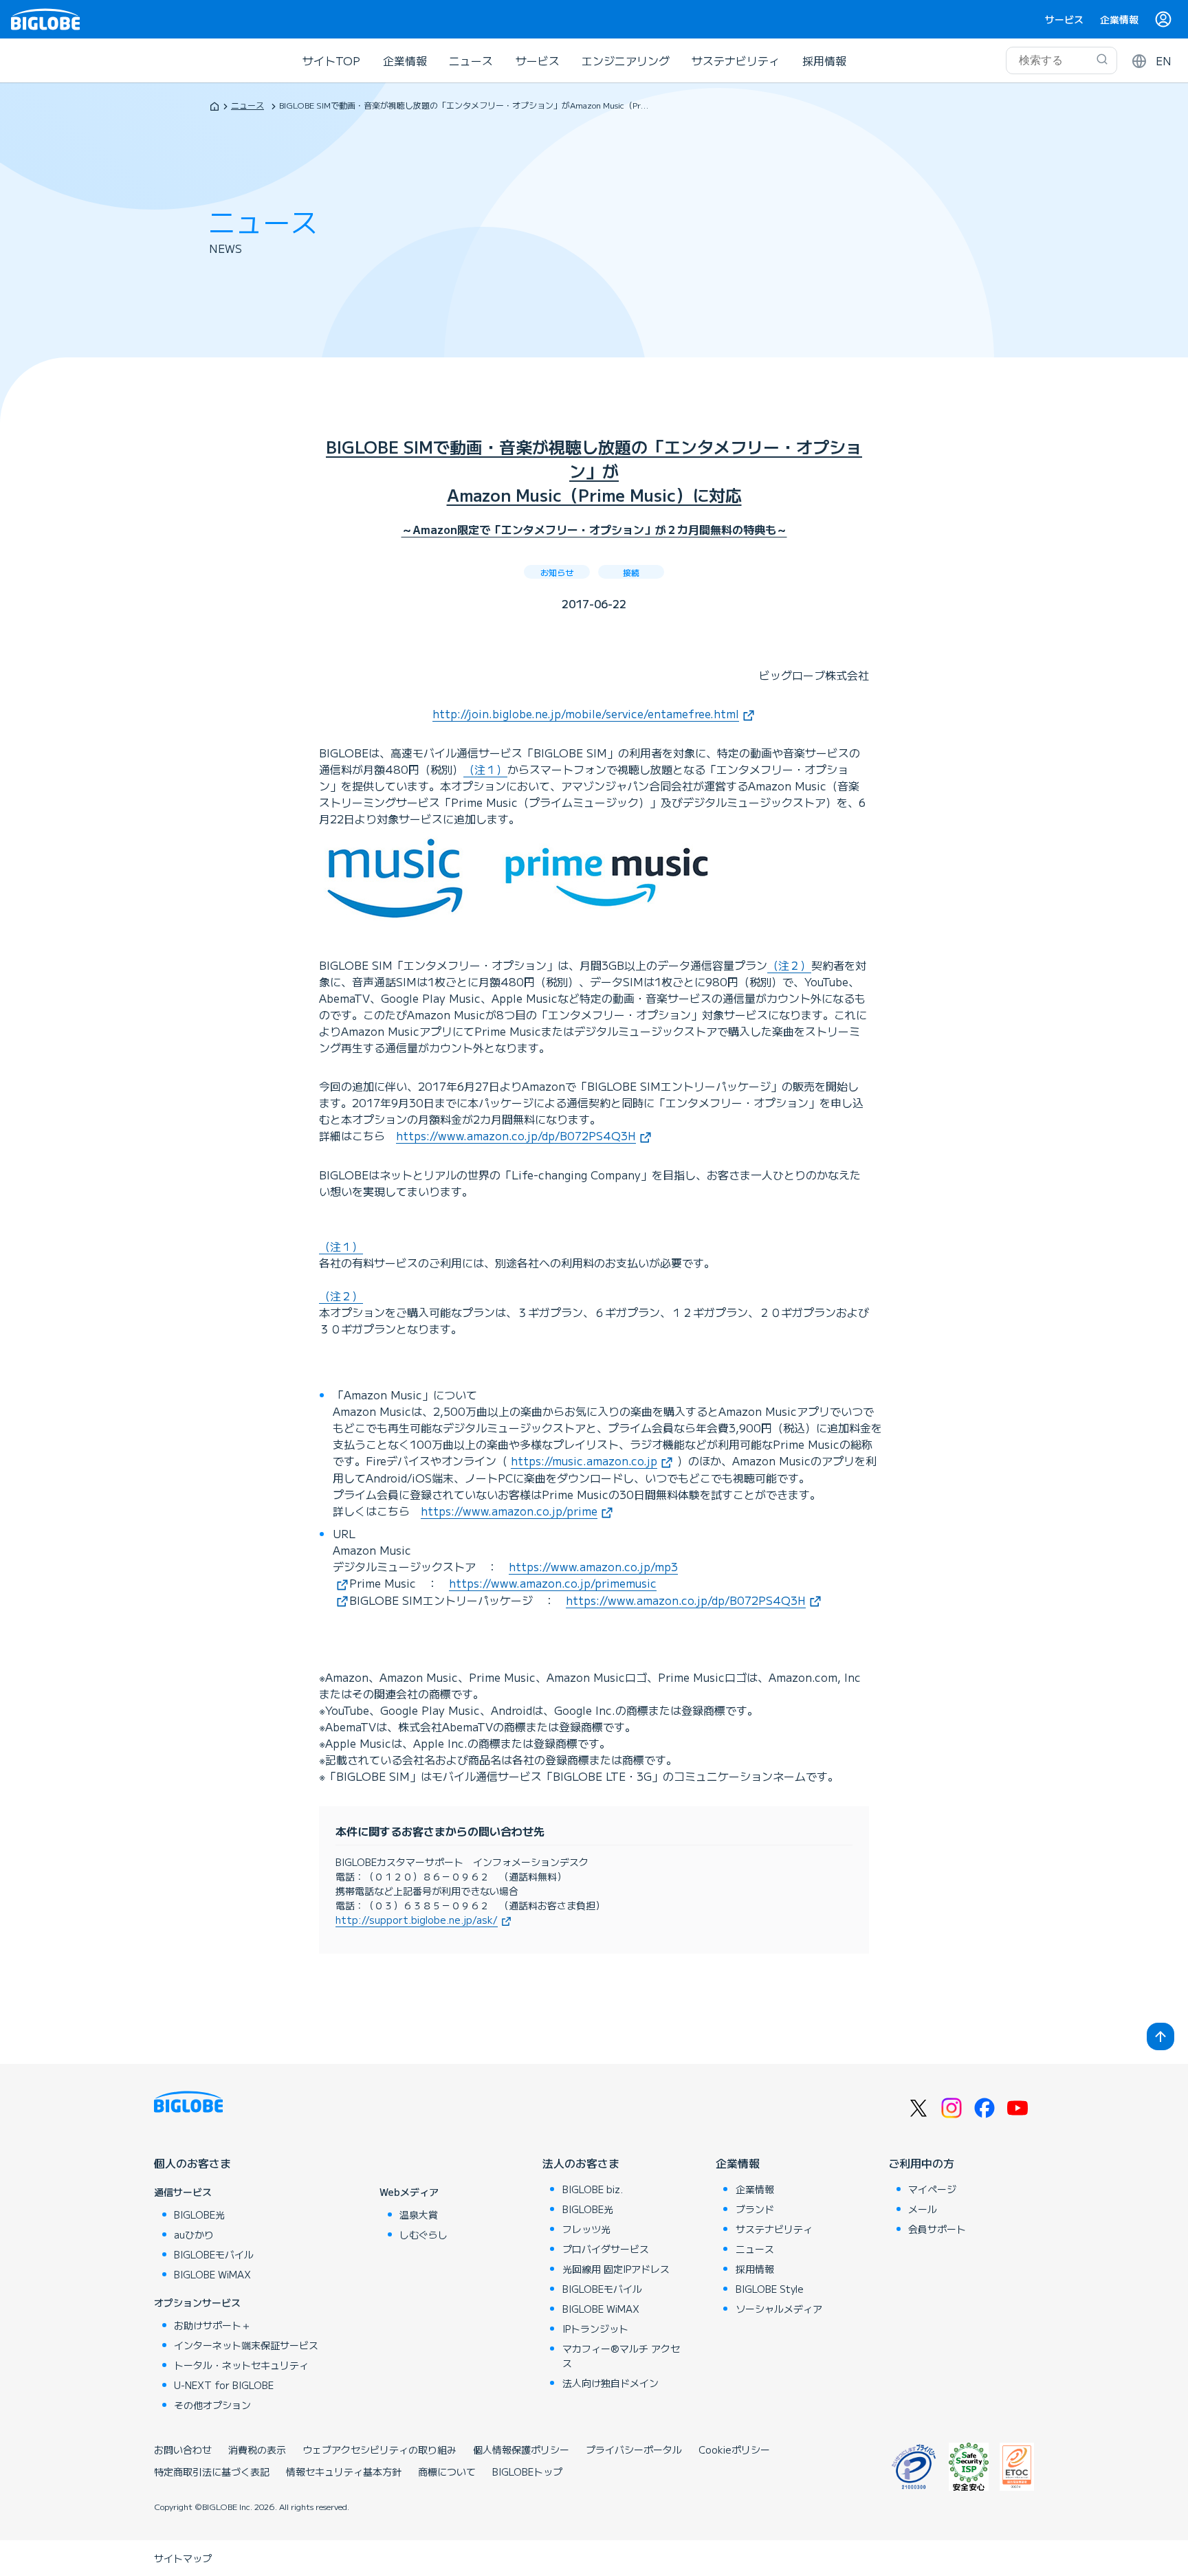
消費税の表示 (257, 2450)
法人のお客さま (581, 2163)
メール (923, 2209)
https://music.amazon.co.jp (584, 1461)
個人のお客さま (192, 2163)
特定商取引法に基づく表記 (212, 2472)
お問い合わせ (183, 2450)
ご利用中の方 (921, 2163)
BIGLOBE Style (770, 2289)
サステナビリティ (736, 60)
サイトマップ (183, 2558)
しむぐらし (423, 2234)
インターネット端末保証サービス (246, 2345)
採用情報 (824, 60)
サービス (1064, 19)
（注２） (789, 965)
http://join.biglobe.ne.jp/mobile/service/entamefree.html (586, 713)
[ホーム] (214, 106)
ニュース (471, 60)
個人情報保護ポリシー (521, 2450)
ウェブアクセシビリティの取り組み (379, 2450)
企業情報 (1119, 19)
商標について (447, 2472)
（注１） (485, 769)
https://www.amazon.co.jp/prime (509, 1511)
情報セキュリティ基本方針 (344, 2472)
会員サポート (937, 2229)
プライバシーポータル (634, 2450)
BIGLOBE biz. (593, 2189)
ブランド (755, 2209)
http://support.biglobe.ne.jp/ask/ (417, 1920)
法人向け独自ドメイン (610, 2383)
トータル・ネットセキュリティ (241, 2365)
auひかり (194, 2234)
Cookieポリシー (734, 2450)
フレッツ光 (586, 2229)
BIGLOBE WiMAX (212, 2274)
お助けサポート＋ (212, 2325)
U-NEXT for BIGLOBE (224, 2385)
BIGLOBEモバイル (214, 2254)
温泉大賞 (419, 2214)
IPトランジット (595, 2329)
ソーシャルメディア (779, 2309)
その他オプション (212, 2405)
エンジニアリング (626, 60)
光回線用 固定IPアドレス (616, 2269)
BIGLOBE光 (199, 2214)
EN (1164, 60)
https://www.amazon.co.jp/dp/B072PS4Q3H (516, 1135)
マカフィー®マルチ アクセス (621, 2356)
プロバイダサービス (606, 2249)
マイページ (932, 2189)
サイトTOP (331, 60)
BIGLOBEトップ (527, 2472)
